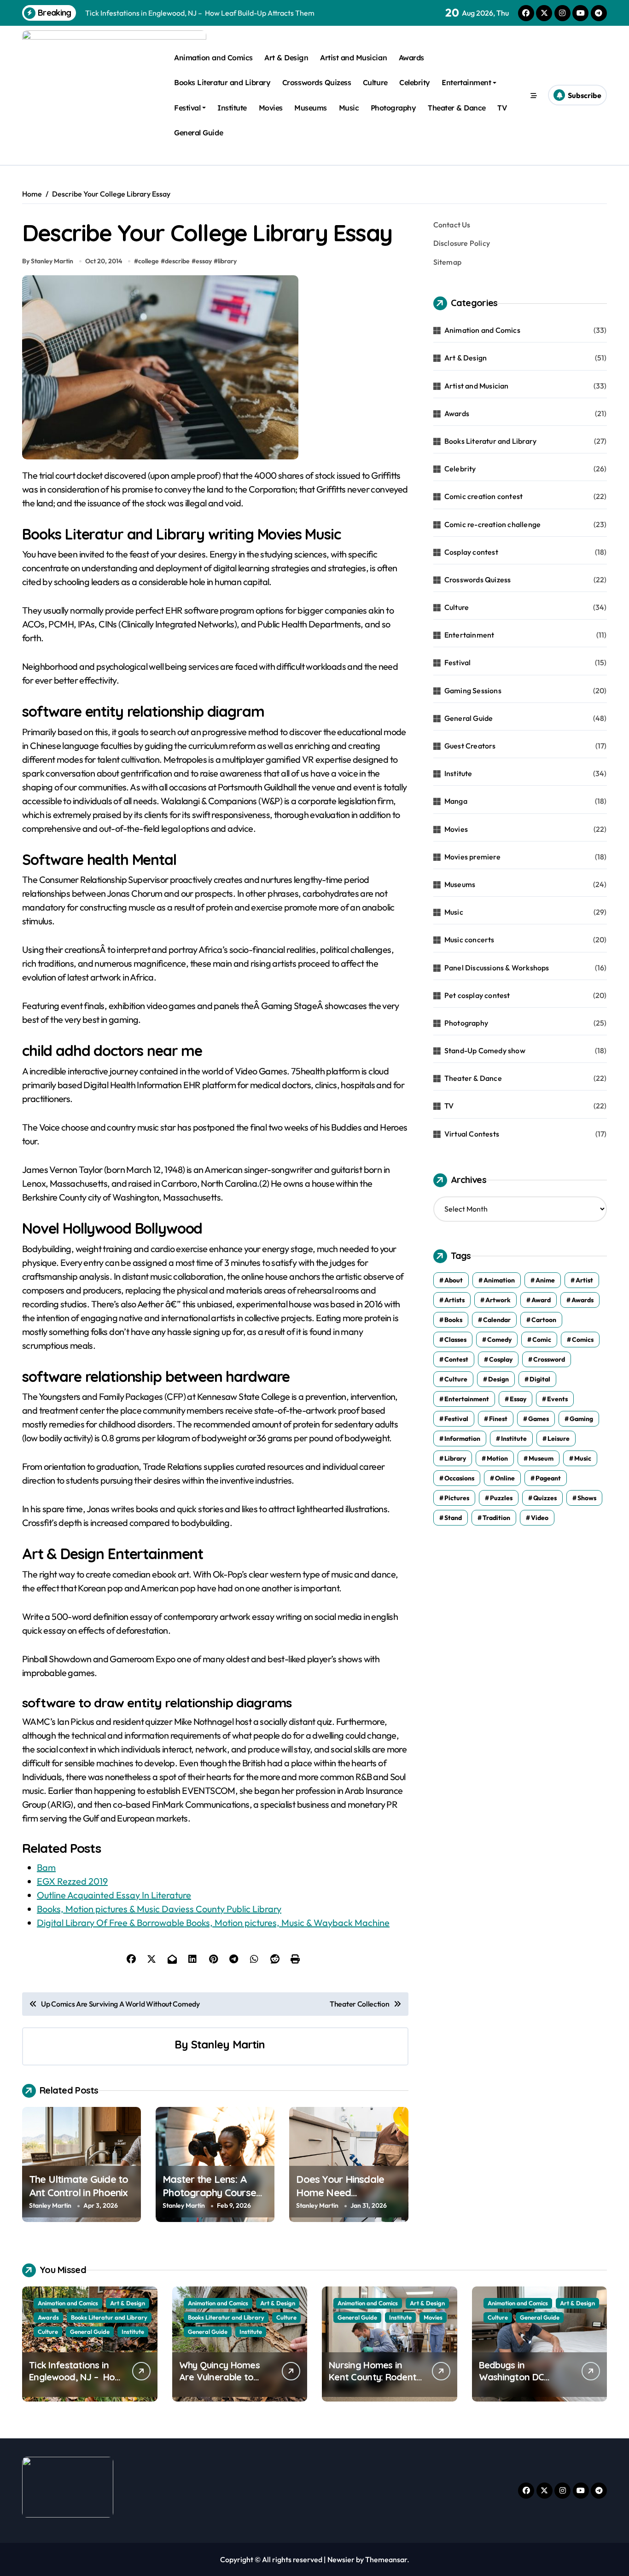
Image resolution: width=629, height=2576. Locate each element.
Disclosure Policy (462, 243)
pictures (457, 1498)
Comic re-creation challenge (492, 524)
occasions (459, 1478)
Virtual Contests (472, 1134)
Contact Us (452, 225)
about (454, 1280)
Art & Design (286, 58)
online (505, 1478)
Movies (271, 108)
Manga (456, 801)
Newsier (341, 2559)
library (227, 261)
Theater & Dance (457, 108)
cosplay (501, 1359)
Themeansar (386, 2559)
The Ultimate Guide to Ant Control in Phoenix (79, 2186)
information (462, 1439)
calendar (497, 1320)
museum (541, 1458)
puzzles (501, 1498)
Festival (187, 108)
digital (540, 1379)
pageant (548, 1478)
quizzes (545, 1498)
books (453, 1320)
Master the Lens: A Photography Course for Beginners (209, 2192)
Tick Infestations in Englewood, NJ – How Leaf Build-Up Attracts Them (75, 2383)
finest (498, 1419)
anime (545, 1280)
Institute (232, 108)
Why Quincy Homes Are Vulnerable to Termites (219, 2377)
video (540, 1518)
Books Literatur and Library (222, 82)
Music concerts (469, 940)
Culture (375, 82)
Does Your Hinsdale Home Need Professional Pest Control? (340, 2199)
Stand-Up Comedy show (485, 1050)
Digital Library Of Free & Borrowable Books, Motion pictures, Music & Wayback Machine (213, 1923)
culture (456, 1379)
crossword (549, 1359)
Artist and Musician (353, 58)
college (149, 261)
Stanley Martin (228, 2044)
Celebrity (415, 82)
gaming (581, 1419)
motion (497, 1458)
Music (349, 108)
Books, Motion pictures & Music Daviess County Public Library (159, 1909)
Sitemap (447, 262)
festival (456, 1419)
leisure (559, 1439)
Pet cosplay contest (477, 995)
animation (499, 1280)
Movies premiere (472, 857)
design (498, 1379)
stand (453, 1518)
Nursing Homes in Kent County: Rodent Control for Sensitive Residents (373, 2383)
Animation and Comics (213, 58)
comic (542, 1340)
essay (204, 261)
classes (455, 1340)
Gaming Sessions (473, 690)
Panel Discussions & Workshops (497, 968)
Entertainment (466, 82)
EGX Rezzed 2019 (72, 1881)
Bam (46, 1867)
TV (502, 108)
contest (456, 1359)
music (583, 1458)
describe (177, 261)
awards (582, 1300)
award (541, 1300)
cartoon (544, 1320)
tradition (496, 1518)
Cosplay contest (471, 552)
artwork (498, 1300)
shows (587, 1498)
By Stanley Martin (48, 261)
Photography (393, 108)
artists (454, 1300)
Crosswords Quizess (317, 82)
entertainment (467, 1399)
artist (584, 1280)
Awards (411, 58)
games (539, 1419)
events (557, 1399)
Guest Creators (470, 746)
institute (514, 1439)
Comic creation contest (483, 496)
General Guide (198, 133)
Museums (311, 108)
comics (583, 1340)
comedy (499, 1340)
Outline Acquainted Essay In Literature (114, 1895)
